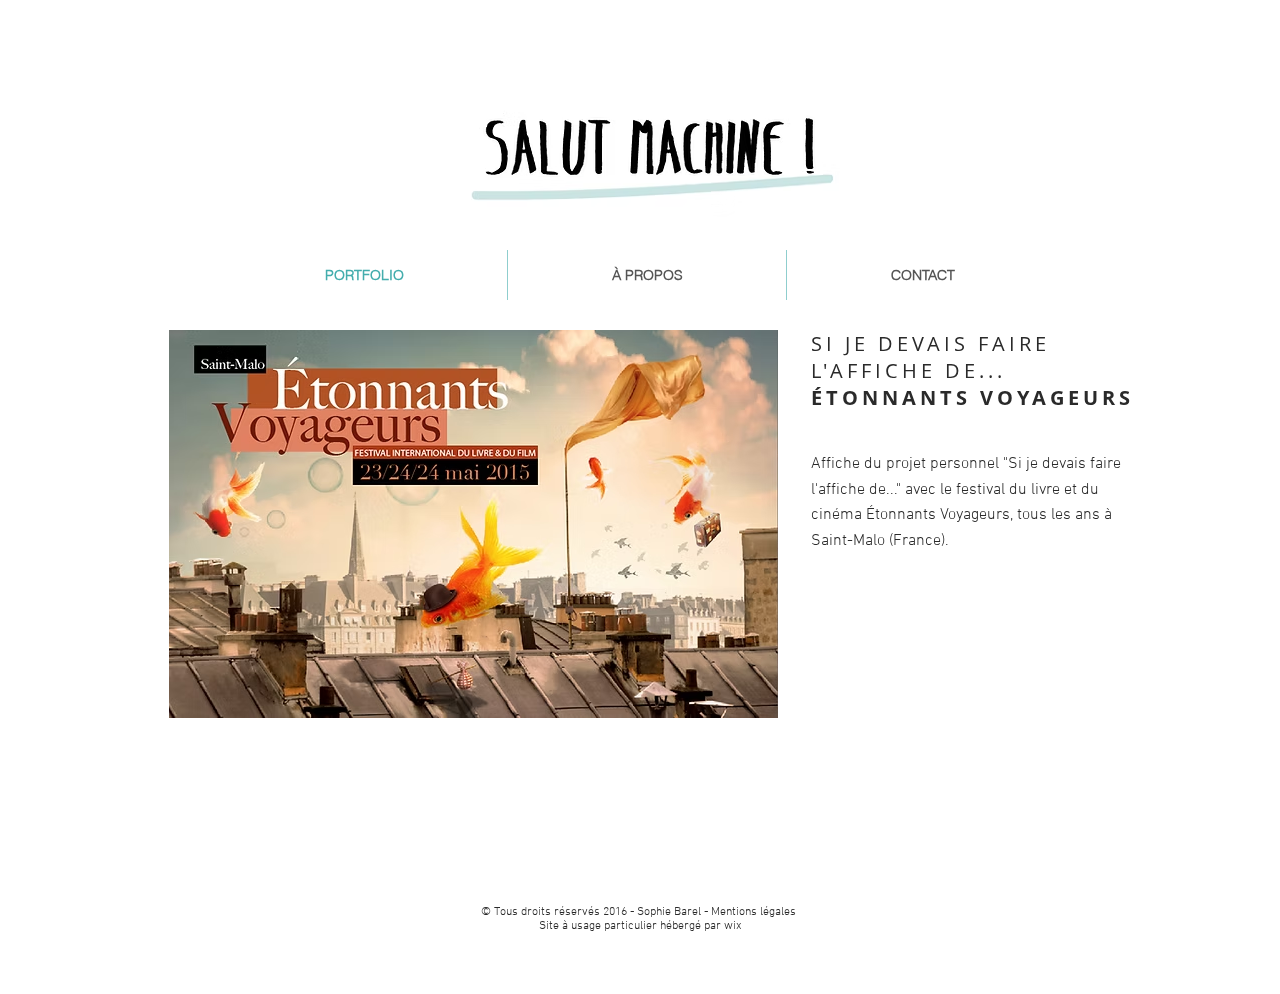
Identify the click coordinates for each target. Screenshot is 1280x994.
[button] (473, 524)
